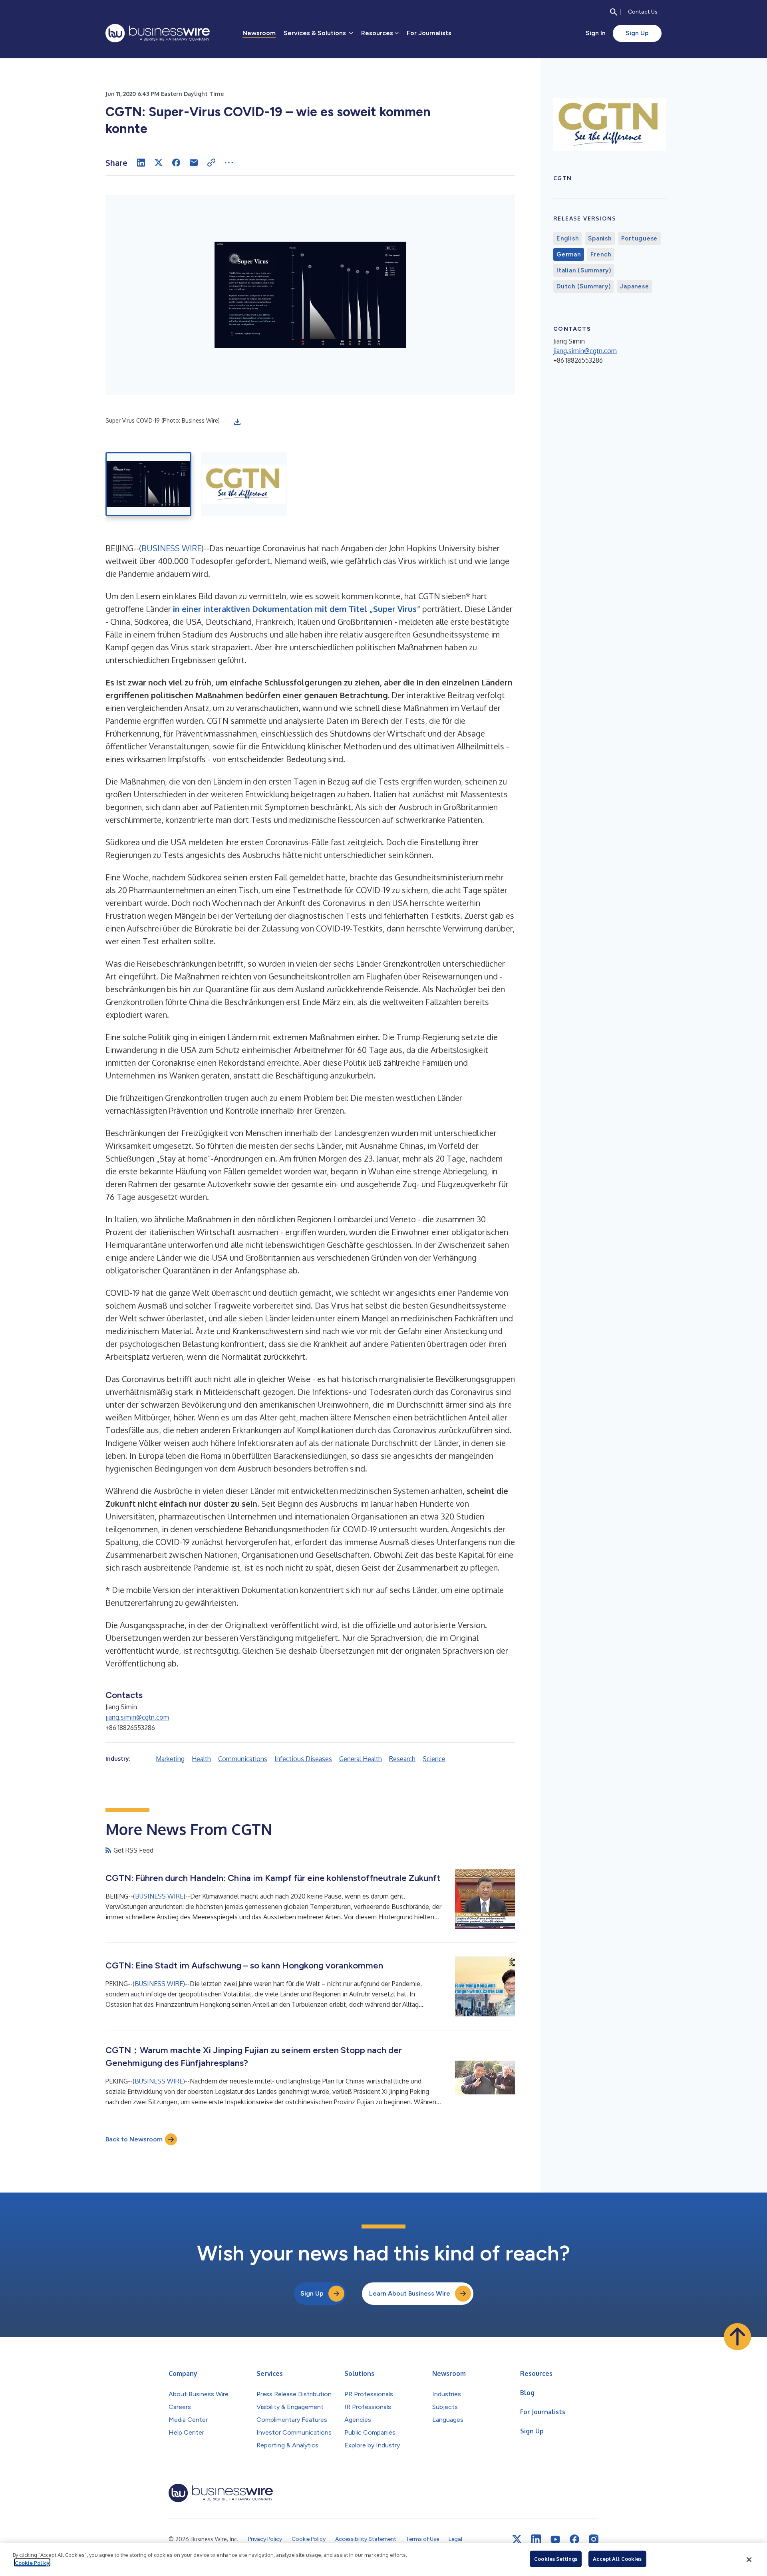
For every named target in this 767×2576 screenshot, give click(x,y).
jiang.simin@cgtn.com (137, 1717)
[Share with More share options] (229, 163)
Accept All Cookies (617, 2559)
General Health (361, 1759)
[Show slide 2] (244, 484)
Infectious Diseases (303, 1759)
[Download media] (237, 422)
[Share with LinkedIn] (141, 163)
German (569, 254)
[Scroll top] (737, 2337)
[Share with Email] (194, 163)
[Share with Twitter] (159, 163)
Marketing (170, 1759)
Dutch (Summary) (583, 286)
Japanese (634, 286)
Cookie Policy (32, 2562)
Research (402, 1759)
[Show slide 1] (148, 484)
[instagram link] (594, 2539)
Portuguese (640, 238)
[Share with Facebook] (176, 163)
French (601, 254)
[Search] (614, 12)
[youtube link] (555, 2539)
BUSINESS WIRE (171, 548)
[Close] (749, 2560)
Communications (243, 1759)
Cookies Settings (556, 2559)
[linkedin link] (536, 2539)
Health (201, 1759)
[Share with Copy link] (211, 163)
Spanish (600, 238)
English (567, 238)
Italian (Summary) (584, 270)
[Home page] (158, 33)
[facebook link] (574, 2539)
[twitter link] (517, 2539)
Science (434, 1759)
